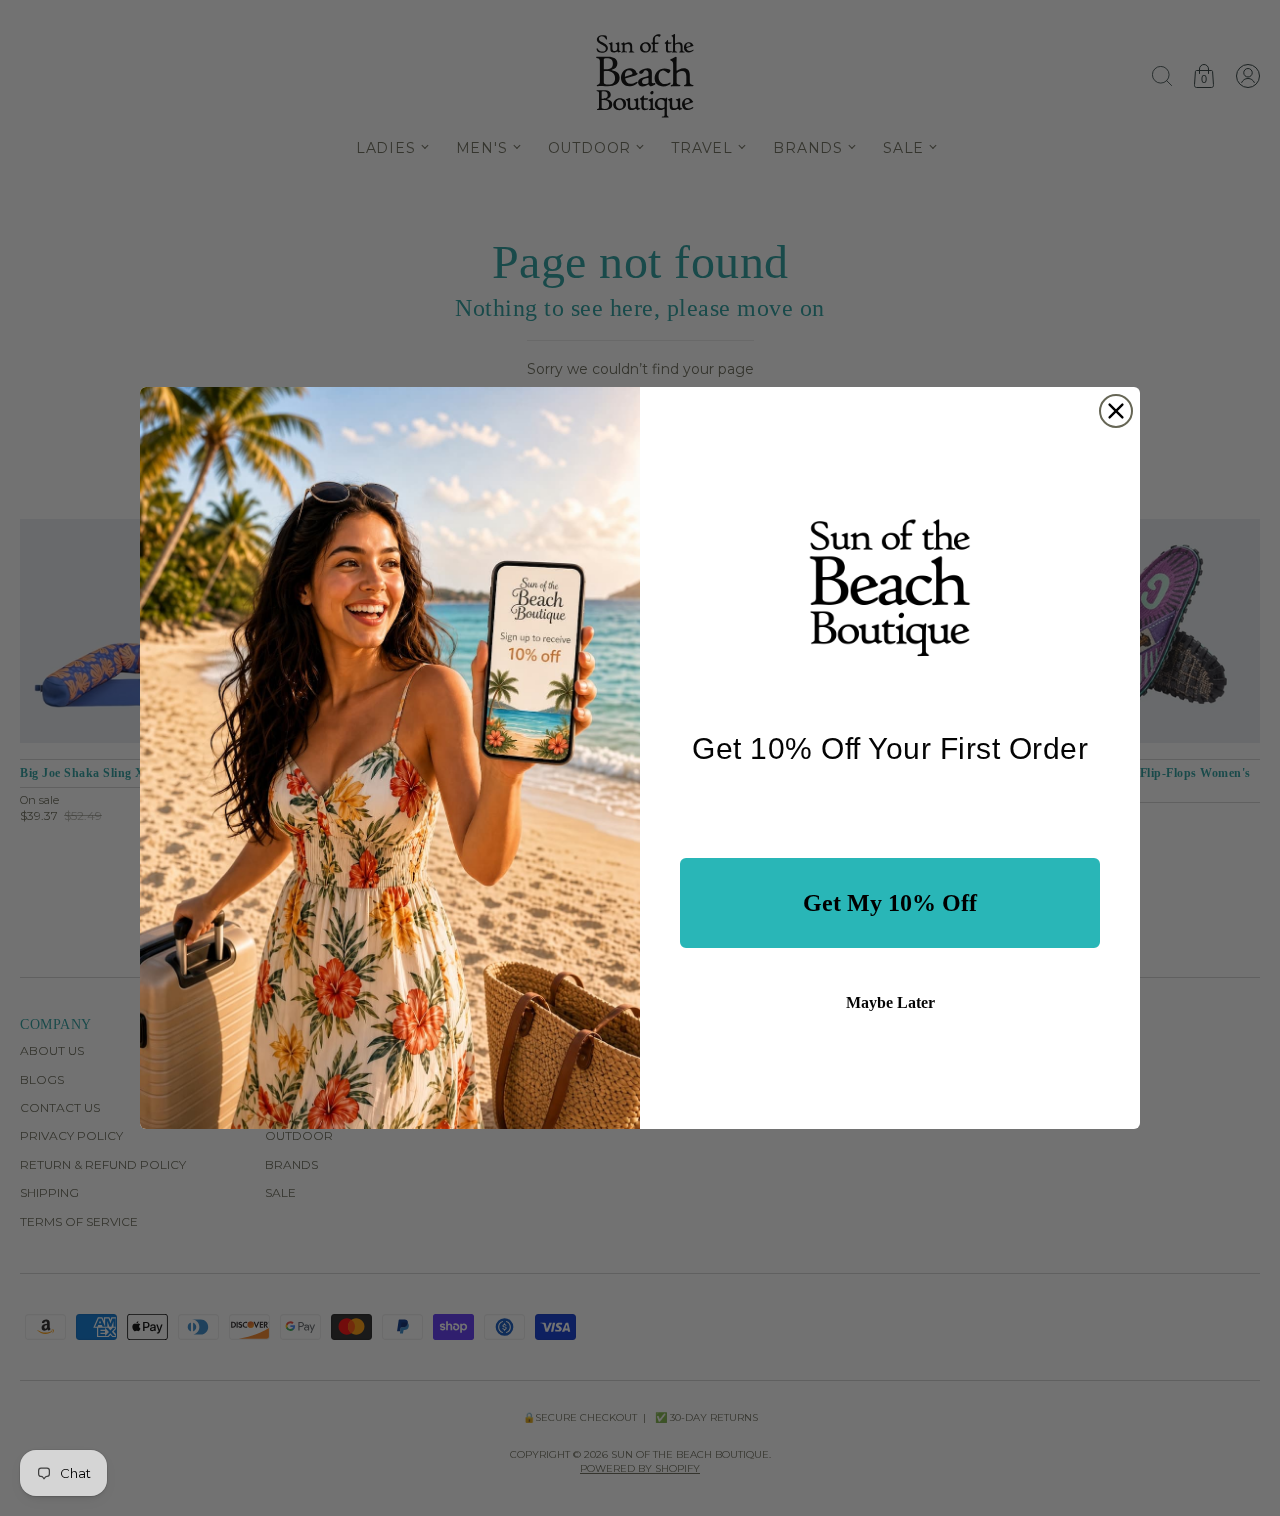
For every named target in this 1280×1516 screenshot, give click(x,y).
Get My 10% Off (890, 903)
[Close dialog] (1116, 411)
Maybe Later (890, 1002)
